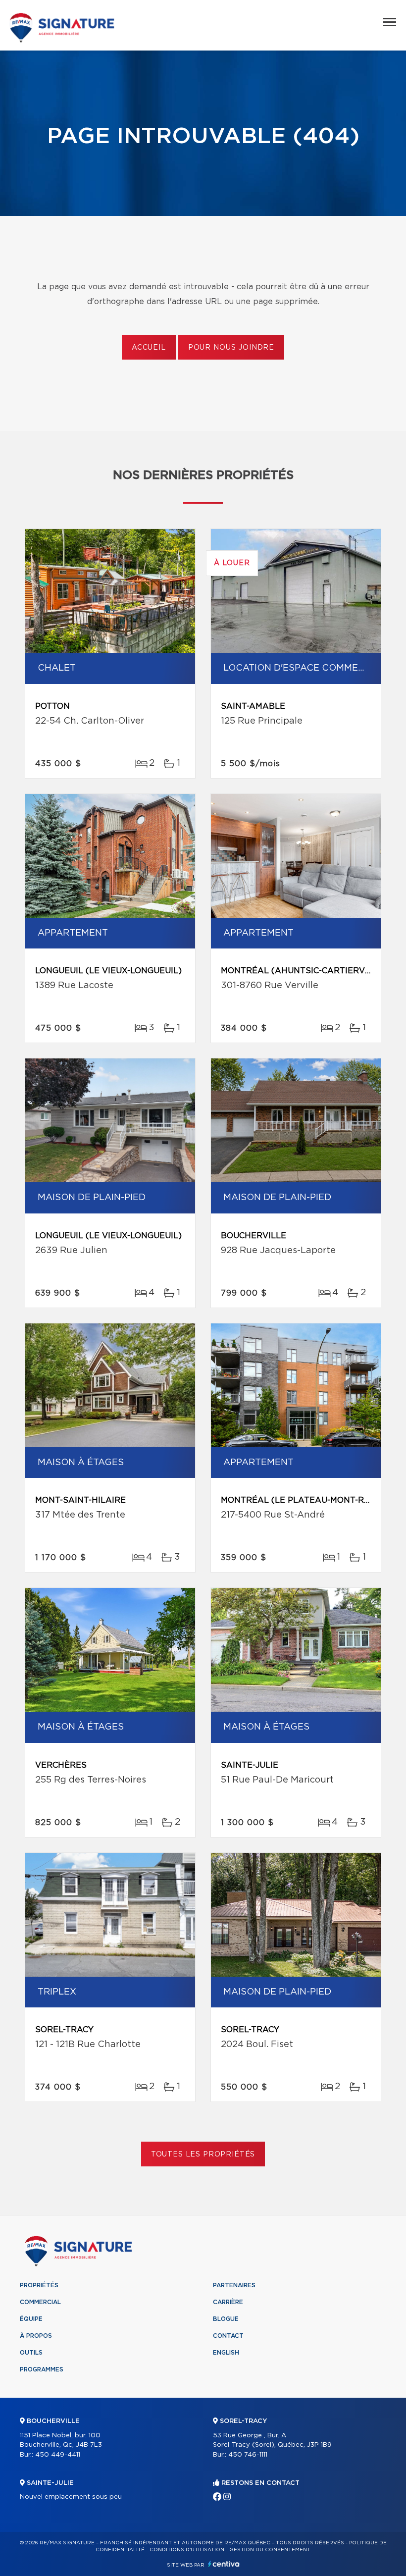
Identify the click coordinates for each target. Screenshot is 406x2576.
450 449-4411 (58, 2455)
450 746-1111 (248, 2455)
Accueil (149, 348)
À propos (36, 2336)
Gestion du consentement (270, 2550)
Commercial (40, 2302)
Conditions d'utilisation (187, 2550)
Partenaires (234, 2285)
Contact (228, 2336)
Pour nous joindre (231, 348)
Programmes (42, 2369)
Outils (31, 2353)
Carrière (228, 2302)
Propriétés (39, 2285)
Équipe (31, 2319)
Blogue (226, 2319)
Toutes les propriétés (203, 2155)
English (226, 2353)
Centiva (224, 2564)
